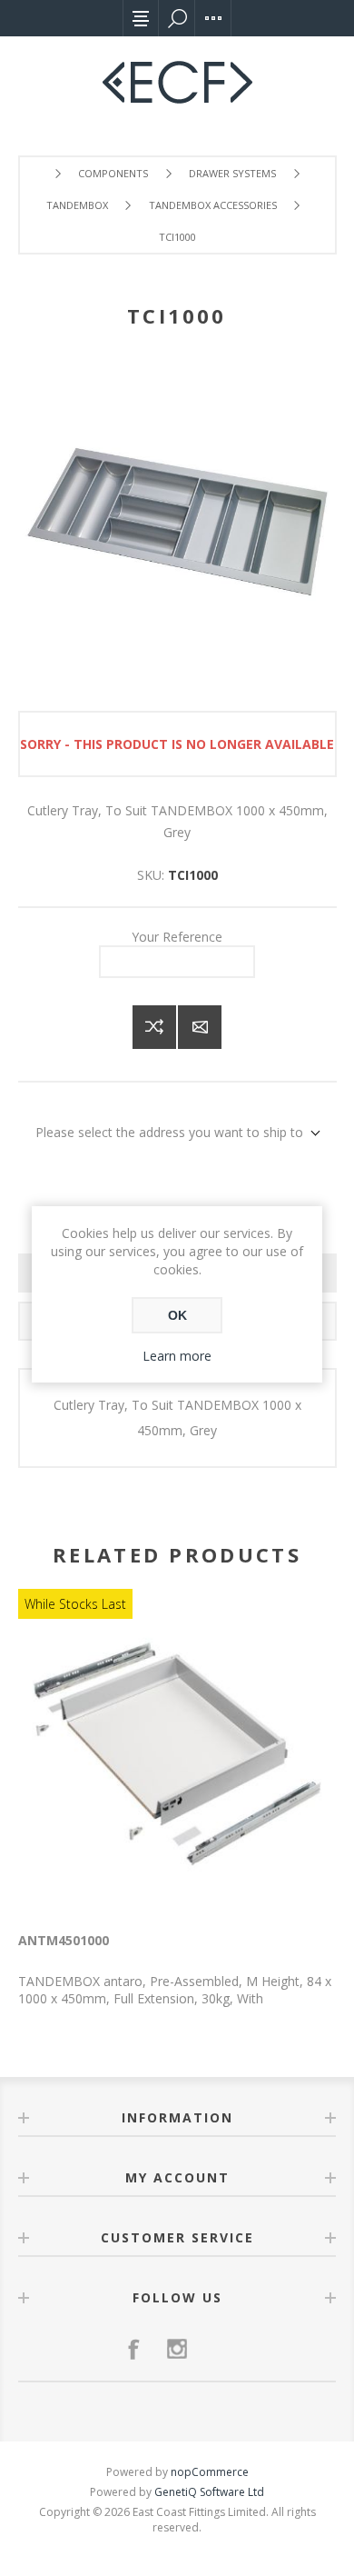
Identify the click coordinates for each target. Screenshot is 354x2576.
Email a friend (200, 1027)
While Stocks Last (75, 1604)
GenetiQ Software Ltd (209, 2492)
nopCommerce (210, 2472)
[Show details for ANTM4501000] (177, 1754)
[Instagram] (177, 2349)
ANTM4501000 (64, 1940)
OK (177, 1315)
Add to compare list (154, 1027)
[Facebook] (133, 2349)
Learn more (177, 1356)
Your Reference (177, 937)
